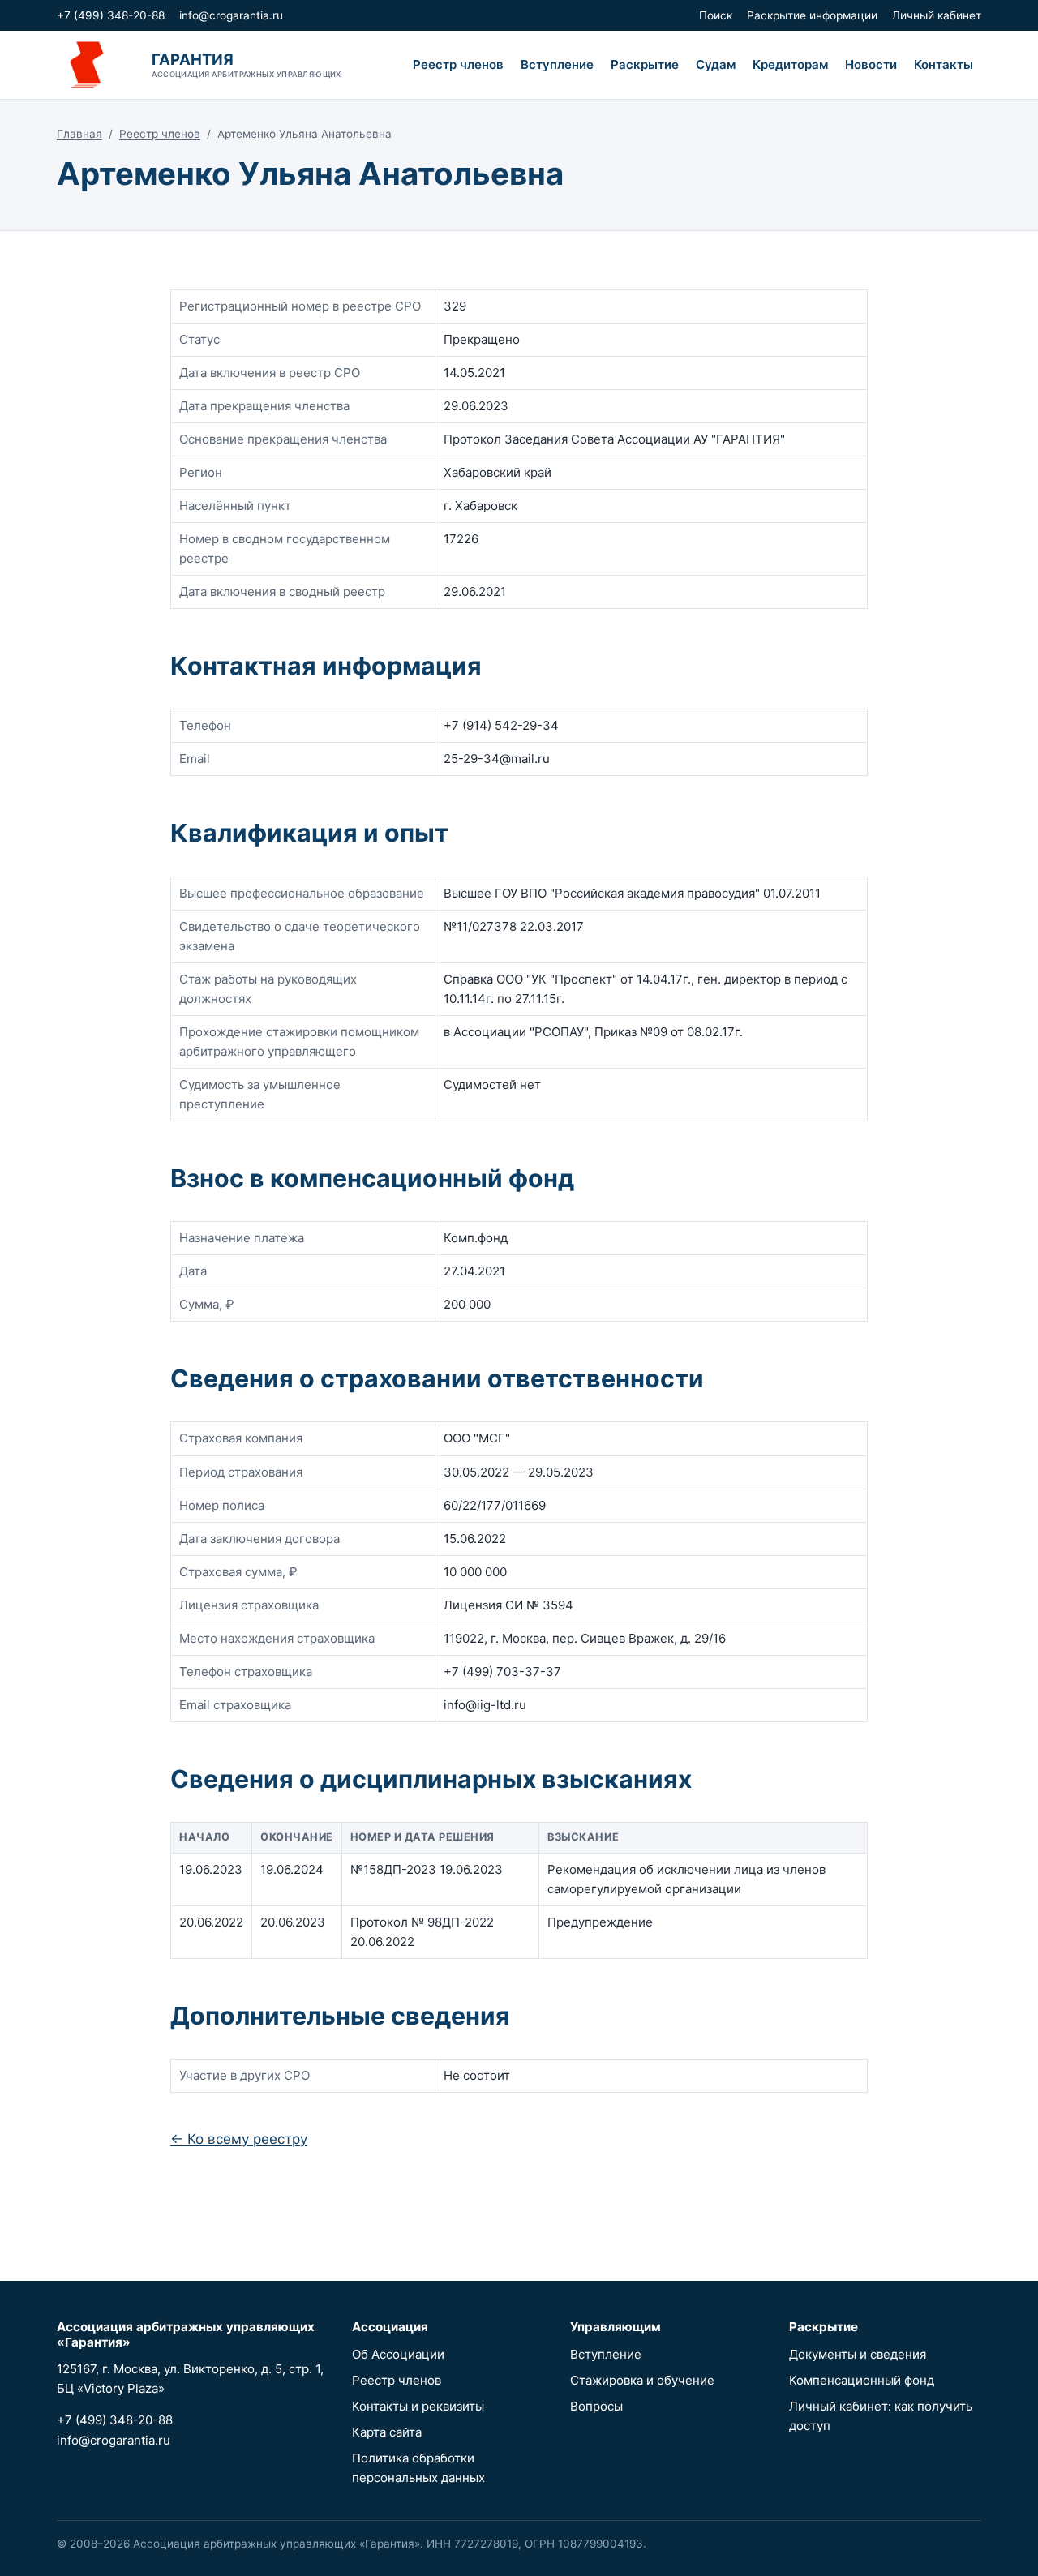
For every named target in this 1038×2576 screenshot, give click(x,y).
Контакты (944, 64)
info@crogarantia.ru (231, 15)
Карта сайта (387, 2432)
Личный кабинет (937, 15)
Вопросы (596, 2406)
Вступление (557, 64)
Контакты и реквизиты (418, 2406)
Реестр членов (458, 64)
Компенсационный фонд (862, 2380)
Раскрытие (645, 64)
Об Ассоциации (398, 2354)
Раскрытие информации (812, 15)
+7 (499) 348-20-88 (111, 15)
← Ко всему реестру (239, 2139)
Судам (716, 64)
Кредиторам (790, 64)
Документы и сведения (858, 2354)
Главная (79, 134)
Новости (871, 64)
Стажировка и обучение (642, 2380)
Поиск (716, 15)
